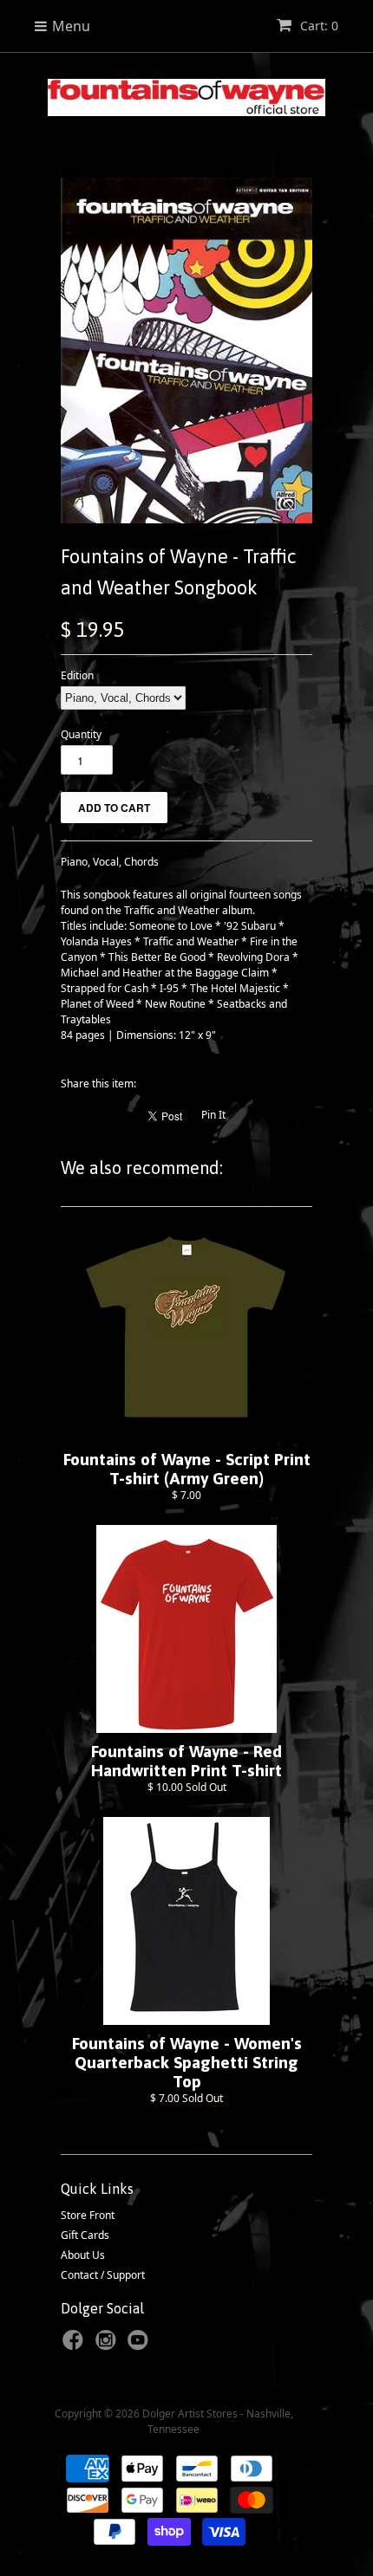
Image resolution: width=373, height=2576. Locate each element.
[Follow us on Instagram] (108, 2346)
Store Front (88, 2215)
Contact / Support (103, 2275)
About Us (83, 2255)
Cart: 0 (317, 26)
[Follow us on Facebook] (75, 2346)
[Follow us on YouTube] (141, 2346)
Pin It (213, 1115)
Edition (77, 675)
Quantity (81, 734)
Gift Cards (85, 2235)
